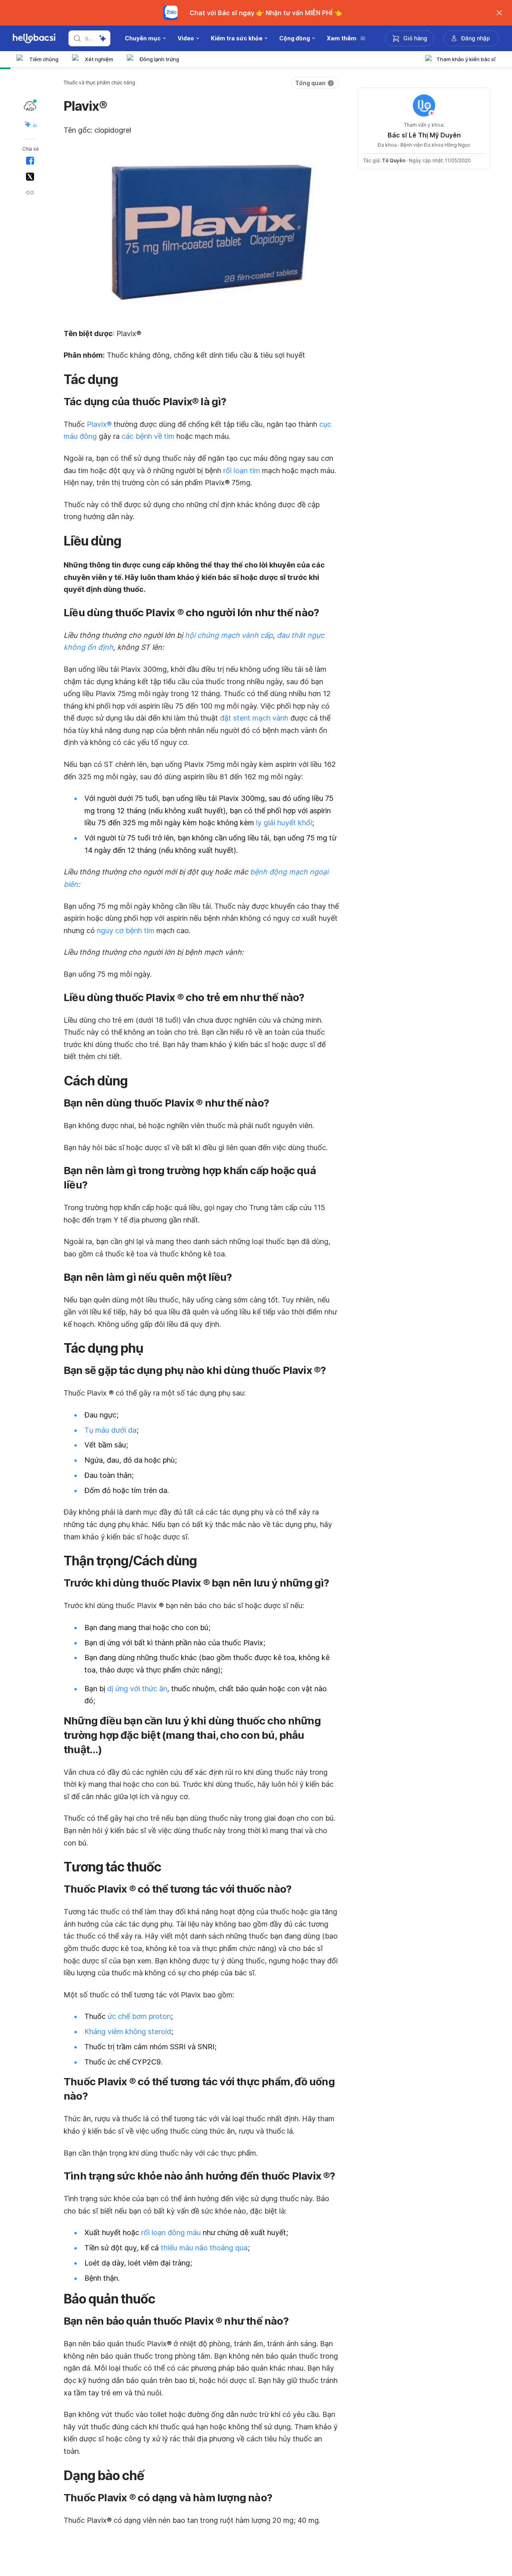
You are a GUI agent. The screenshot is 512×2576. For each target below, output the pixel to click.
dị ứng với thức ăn (137, 1689)
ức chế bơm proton (139, 2016)
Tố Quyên (394, 160)
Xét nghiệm (99, 59)
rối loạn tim (242, 471)
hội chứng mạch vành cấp (229, 635)
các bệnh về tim (148, 436)
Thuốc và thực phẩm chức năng (99, 83)
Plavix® (99, 424)
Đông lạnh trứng (159, 59)
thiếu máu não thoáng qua (204, 2248)
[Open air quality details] (30, 106)
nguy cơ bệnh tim (126, 931)
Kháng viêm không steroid (128, 2032)
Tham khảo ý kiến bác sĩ (466, 59)
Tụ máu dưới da (110, 1430)
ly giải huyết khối (284, 823)
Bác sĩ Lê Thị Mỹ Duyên (424, 135)
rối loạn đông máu (171, 2233)
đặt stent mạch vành (254, 718)
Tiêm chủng (44, 59)
